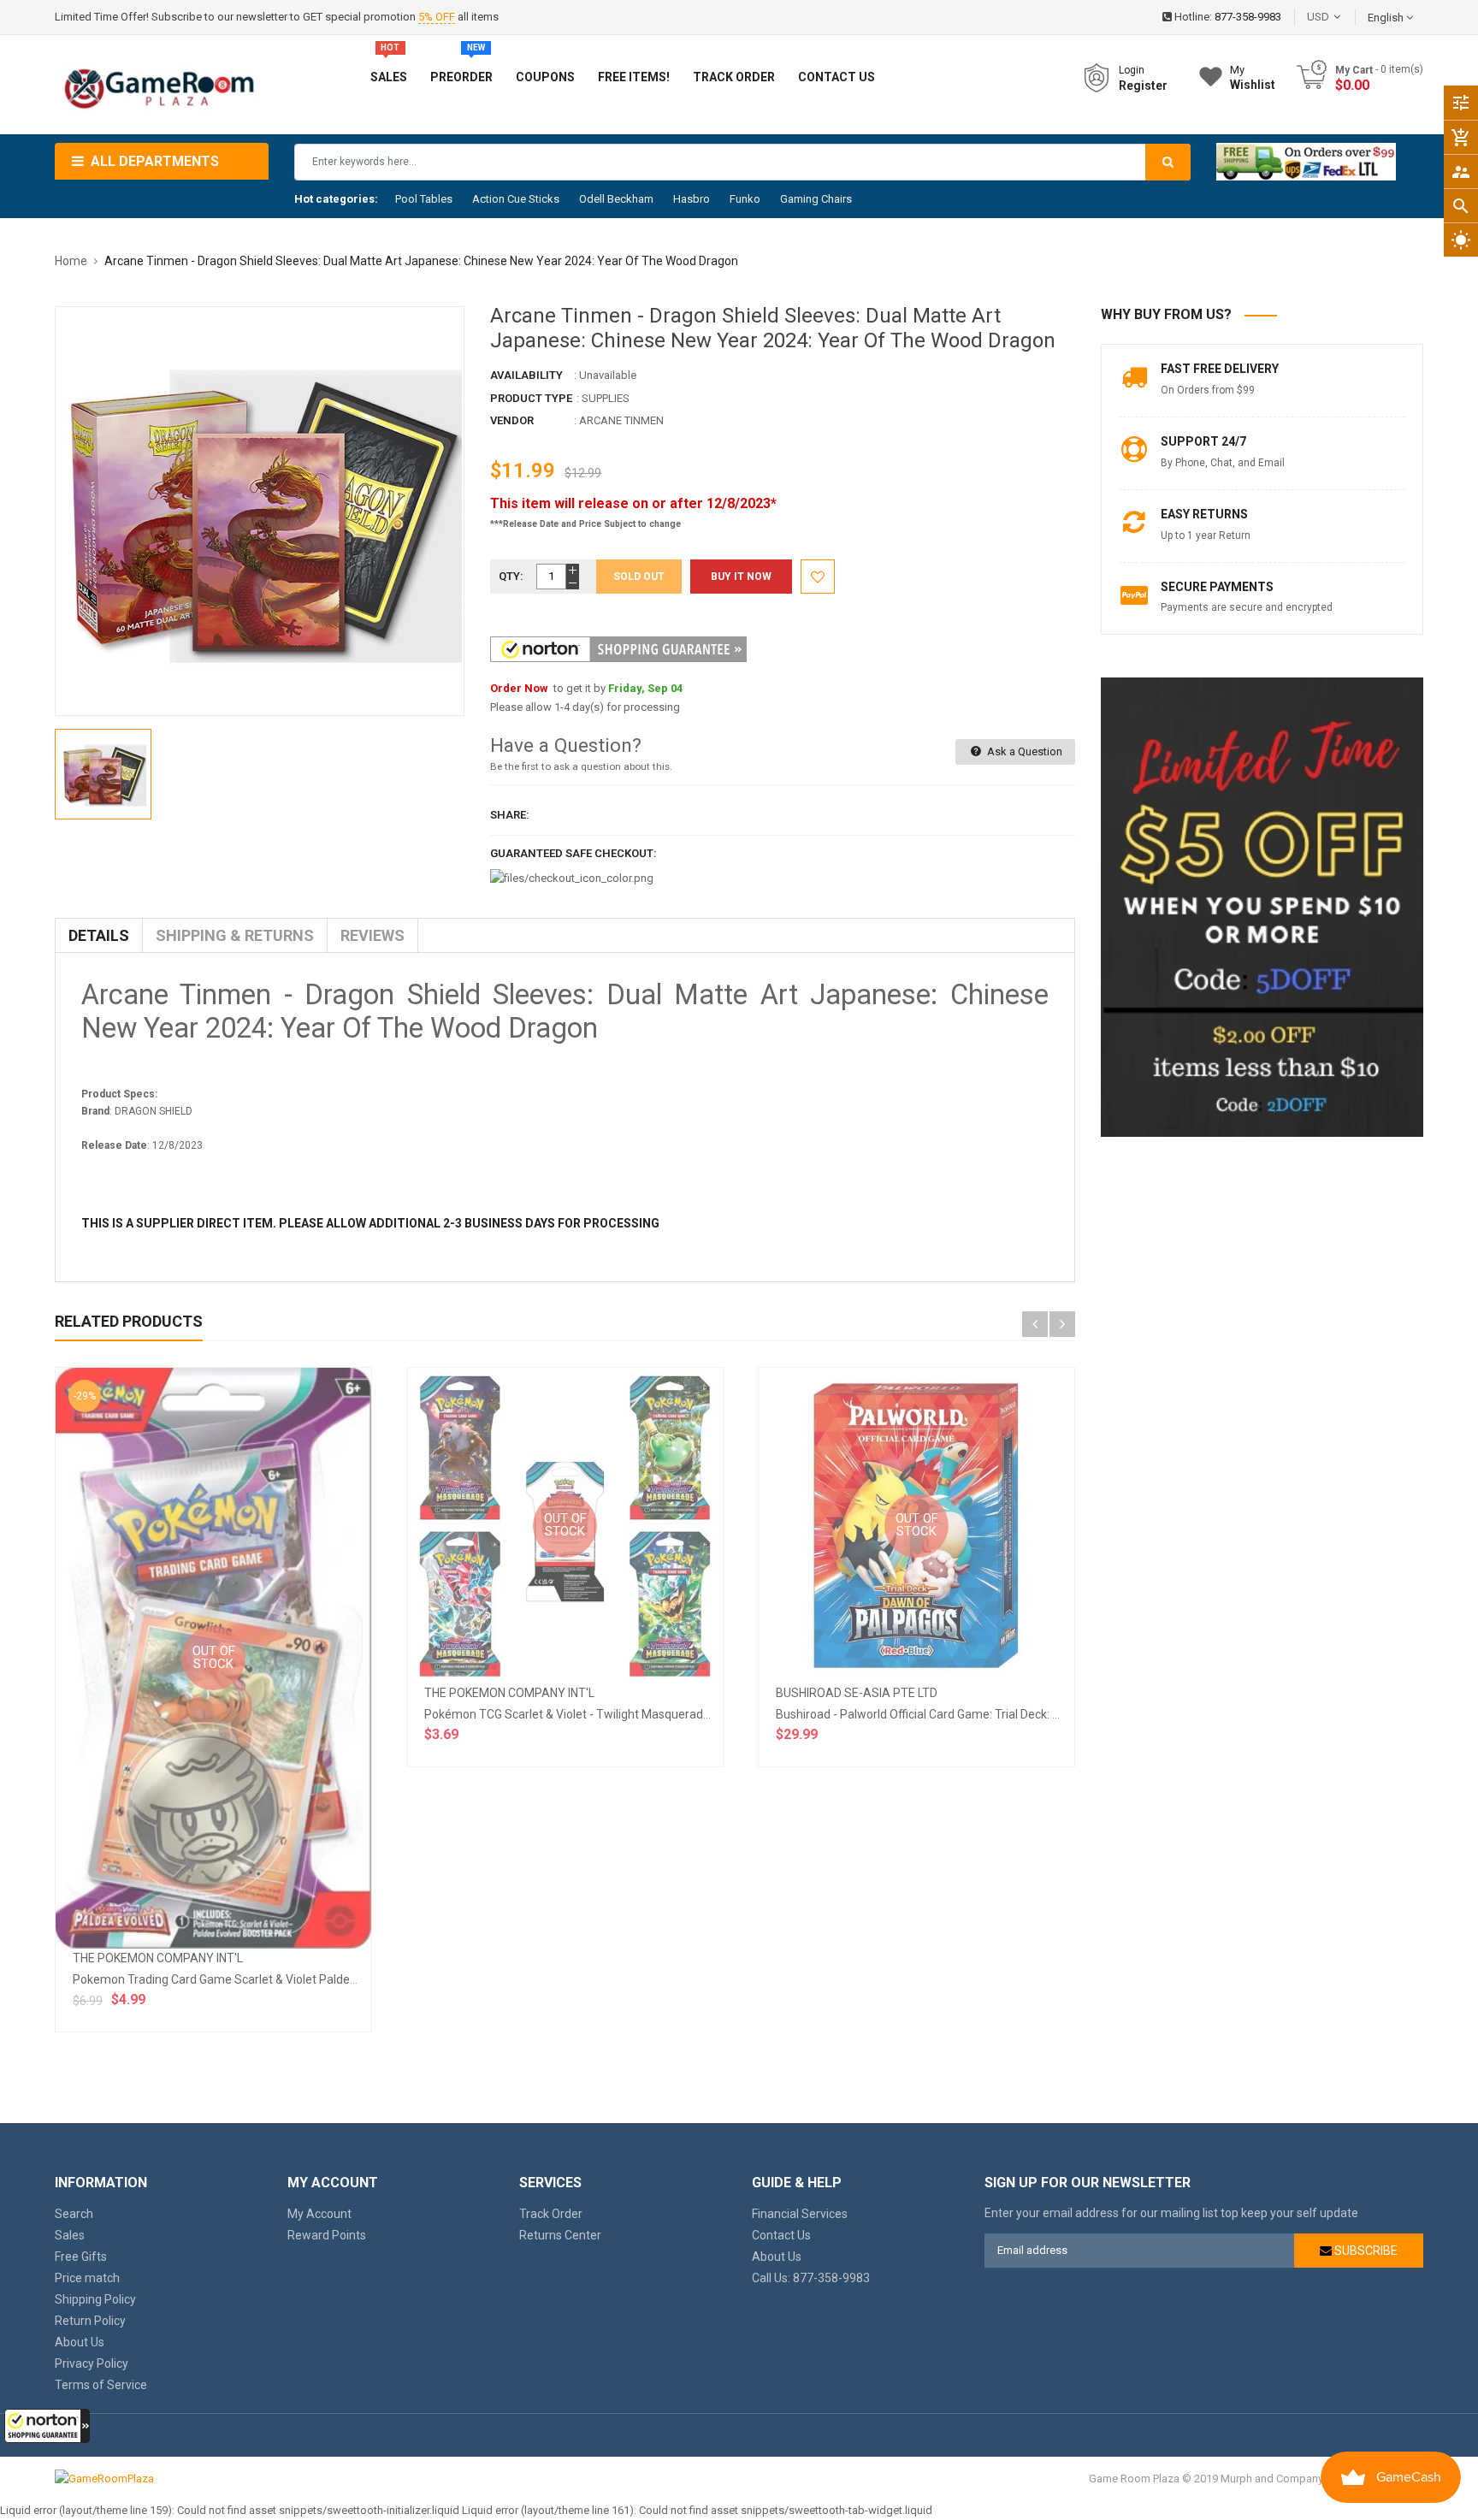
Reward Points (327, 2235)
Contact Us (781, 2235)
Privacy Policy (92, 2363)
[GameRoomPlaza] (104, 2479)
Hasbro (692, 199)
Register (1143, 86)
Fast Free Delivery (1220, 369)
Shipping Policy (95, 2299)
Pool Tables (424, 199)
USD (1344, 17)
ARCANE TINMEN (621, 420)
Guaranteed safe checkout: (573, 853)
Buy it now (741, 577)
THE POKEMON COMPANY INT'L (158, 1958)
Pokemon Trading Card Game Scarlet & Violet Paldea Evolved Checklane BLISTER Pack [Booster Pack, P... (354, 1979)
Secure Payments (1217, 587)
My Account (319, 2214)
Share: (510, 815)
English (1387, 18)
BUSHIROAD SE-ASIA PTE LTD (857, 1693)
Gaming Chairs (816, 199)
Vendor (512, 420)
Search (74, 2214)
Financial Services (800, 2214)
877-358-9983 (1248, 17)
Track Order (551, 2214)
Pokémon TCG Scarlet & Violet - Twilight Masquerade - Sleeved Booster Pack (631, 1714)
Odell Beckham (616, 199)
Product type (531, 398)
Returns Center (560, 2235)
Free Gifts (81, 2257)
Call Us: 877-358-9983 (811, 2278)
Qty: (511, 576)
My (1253, 77)
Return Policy (90, 2321)
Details (99, 935)
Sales (70, 2235)
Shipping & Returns (235, 935)
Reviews (372, 935)
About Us (80, 2342)
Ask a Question (1023, 751)
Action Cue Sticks (516, 199)
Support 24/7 (1203, 441)
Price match (87, 2278)
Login (1132, 70)
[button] (47, 2426)
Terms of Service (101, 2385)
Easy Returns (1204, 514)
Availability (526, 375)
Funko (745, 199)
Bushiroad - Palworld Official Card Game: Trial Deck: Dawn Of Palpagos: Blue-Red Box (1003, 1714)
